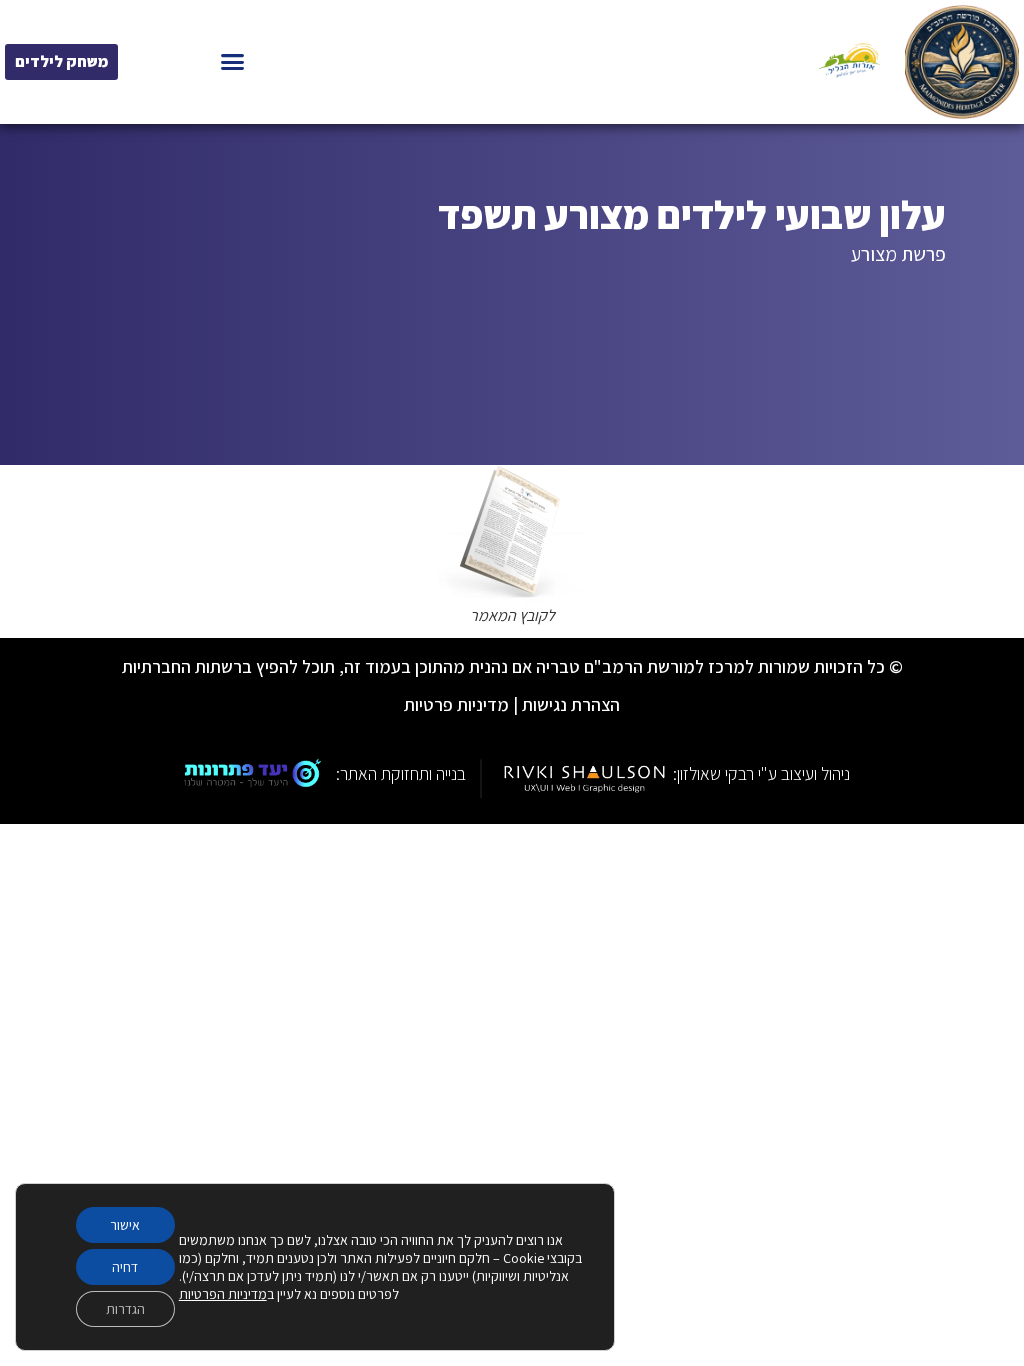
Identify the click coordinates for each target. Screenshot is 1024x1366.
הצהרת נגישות (571, 704)
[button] (233, 62)
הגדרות (125, 1309)
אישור (125, 1225)
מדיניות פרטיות (456, 704)
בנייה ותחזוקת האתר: (401, 773)
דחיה (125, 1267)
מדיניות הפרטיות (223, 1294)
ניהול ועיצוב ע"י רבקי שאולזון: (761, 773)
